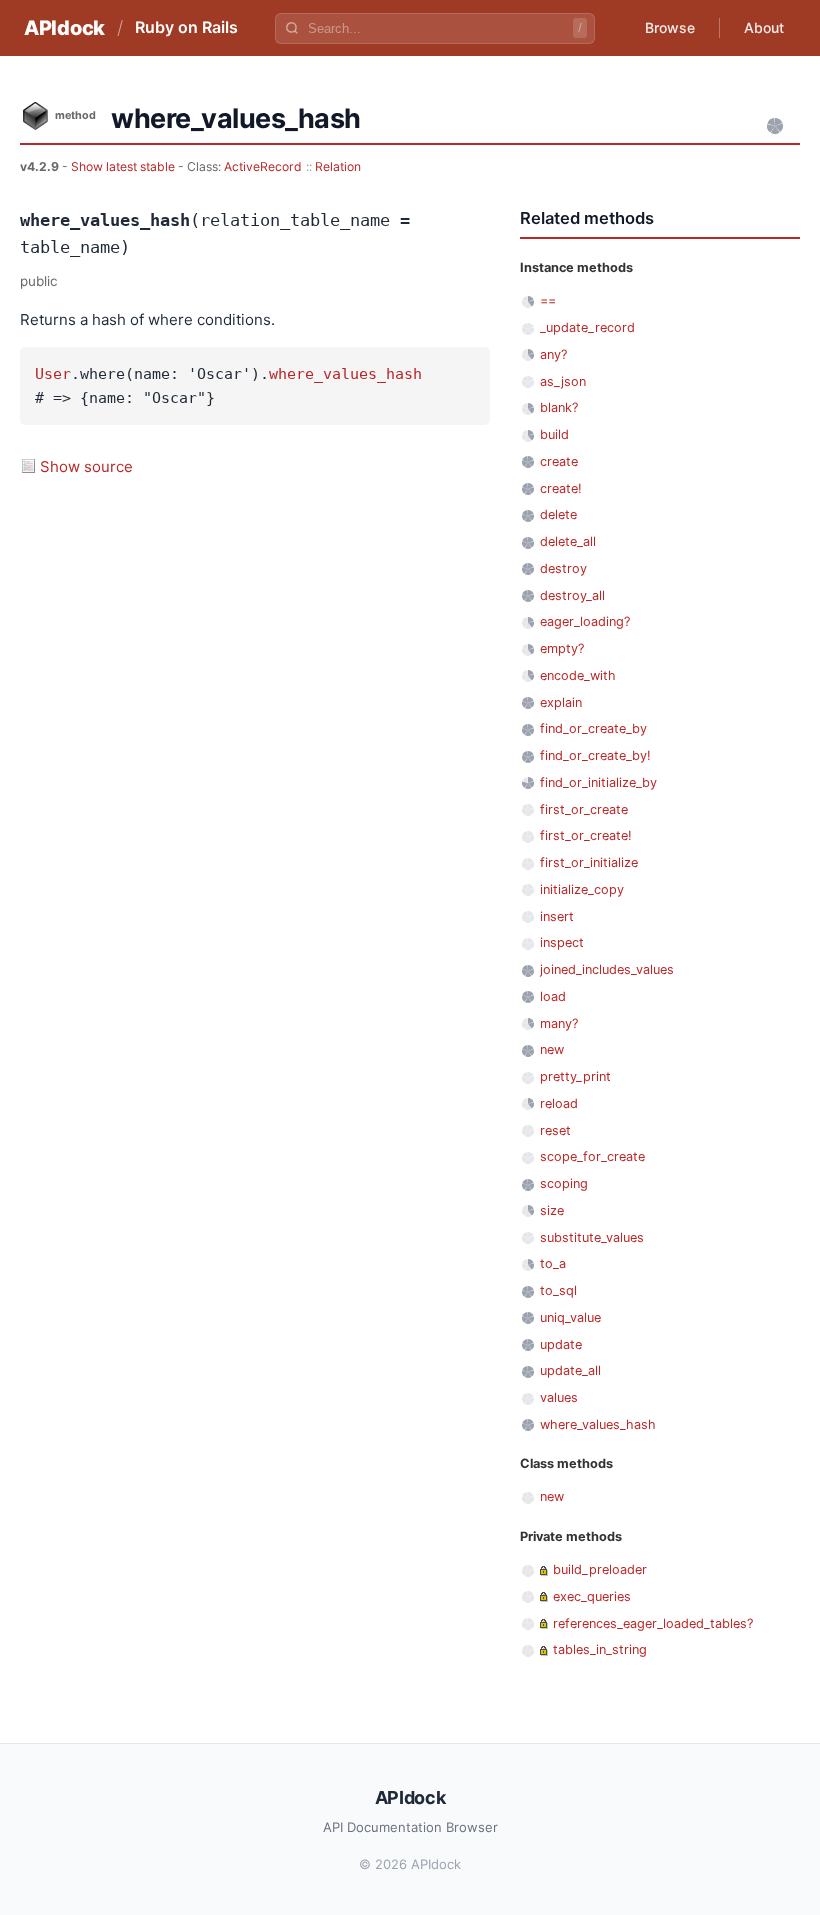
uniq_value (570, 1317)
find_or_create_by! (595, 755)
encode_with (578, 675)
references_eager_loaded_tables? (653, 1623)
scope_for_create (592, 1156)
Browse (670, 27)
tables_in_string (600, 1649)
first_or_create (584, 809)
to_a (553, 1263)
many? (559, 1023)
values (559, 1397)
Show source (86, 466)
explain (561, 702)
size (552, 1210)
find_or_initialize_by (598, 782)
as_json (563, 381)
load (553, 996)
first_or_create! (586, 835)
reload (559, 1103)
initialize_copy (582, 889)
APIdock (64, 28)
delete (558, 514)
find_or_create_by (593, 728)
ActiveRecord (263, 166)
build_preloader (600, 1569)
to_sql (558, 1290)
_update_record (587, 327)
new (552, 1049)
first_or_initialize (589, 862)
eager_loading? (585, 621)
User (53, 374)
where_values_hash (345, 374)
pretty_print (575, 1076)
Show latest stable (124, 166)
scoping (564, 1183)
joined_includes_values (607, 969)
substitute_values (592, 1237)
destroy (563, 568)
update (561, 1344)
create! (561, 488)
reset (555, 1130)
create (559, 461)
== (548, 300)
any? (553, 354)
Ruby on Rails (186, 27)
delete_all (568, 541)
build (554, 434)
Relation (338, 166)
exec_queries (592, 1596)
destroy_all (572, 595)
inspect (562, 942)
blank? (559, 407)
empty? (562, 648)
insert (557, 916)
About (764, 27)
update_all (570, 1370)
